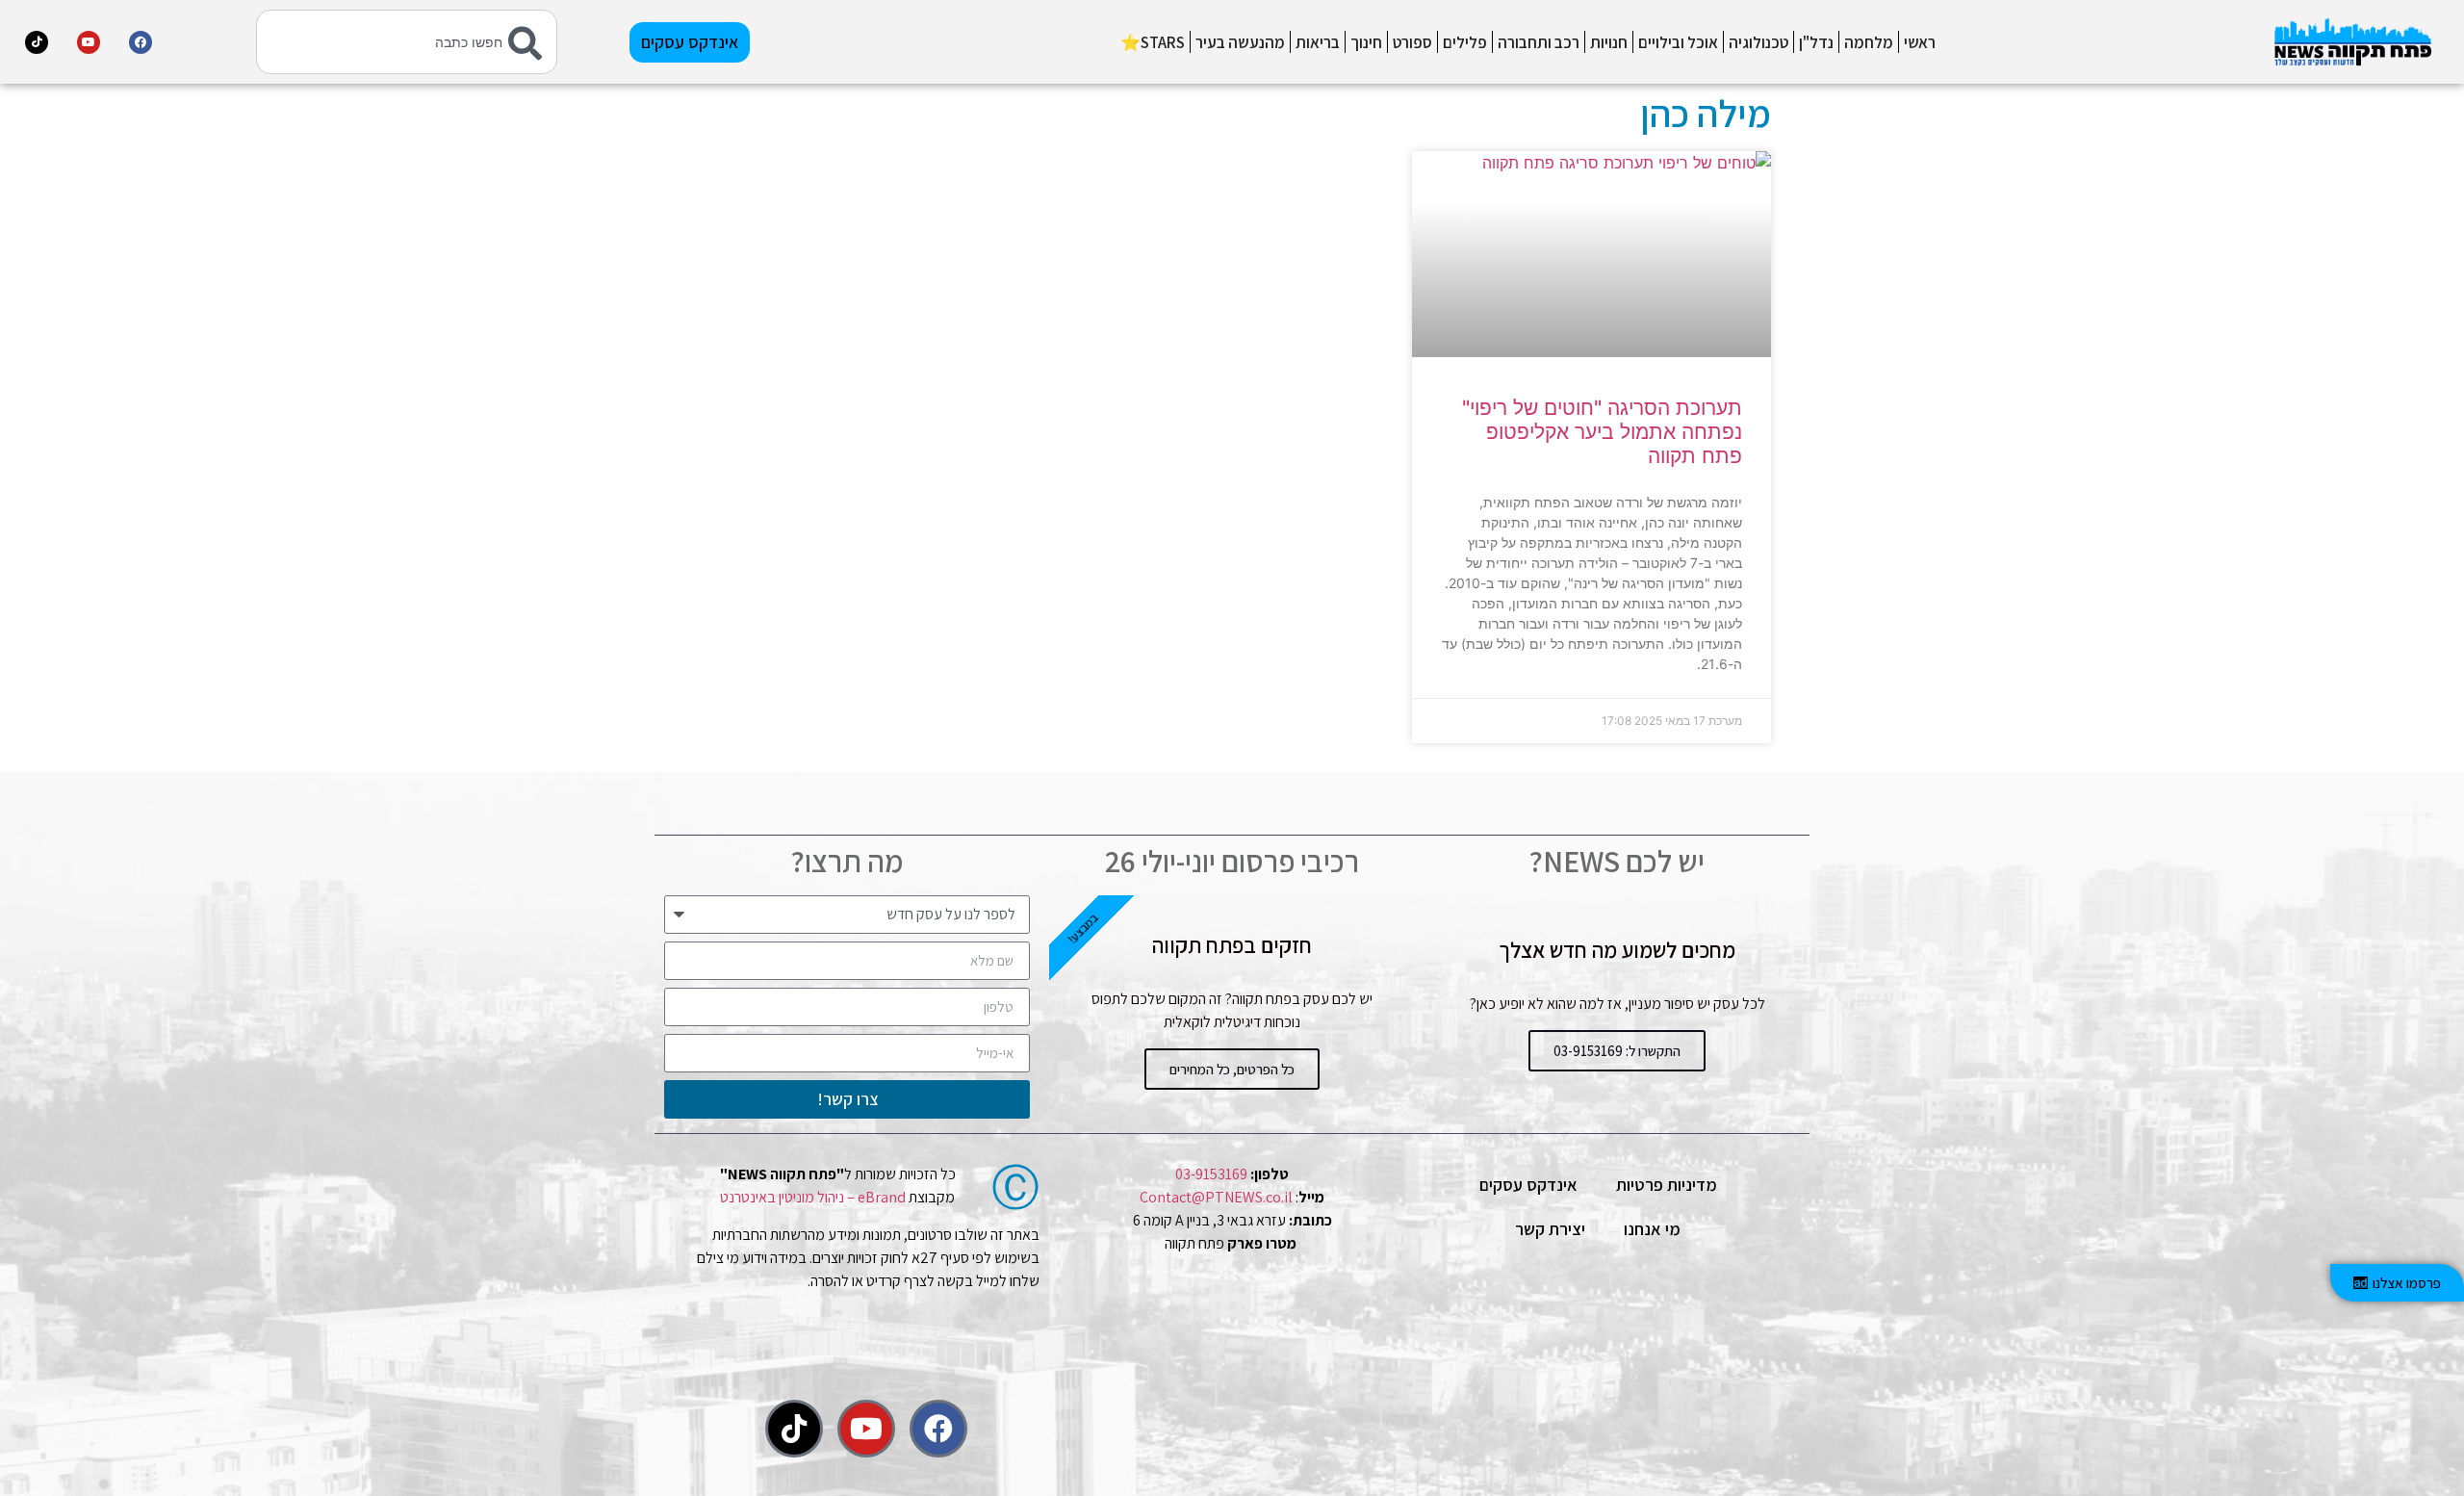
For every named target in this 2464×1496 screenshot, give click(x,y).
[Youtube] (89, 42)
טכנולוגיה (1758, 42)
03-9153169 (1211, 1174)
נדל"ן (1816, 42)
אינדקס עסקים (1528, 1185)
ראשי (1920, 42)
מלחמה (1869, 42)
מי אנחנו (1652, 1229)
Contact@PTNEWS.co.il (1216, 1197)
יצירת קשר (1550, 1229)
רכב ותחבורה (1539, 42)
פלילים (1465, 42)
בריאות (1318, 42)
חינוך (1366, 42)
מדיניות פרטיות (1667, 1185)
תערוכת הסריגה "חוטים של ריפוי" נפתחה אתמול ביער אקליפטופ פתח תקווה (1602, 432)
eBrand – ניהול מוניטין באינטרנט (813, 1197)
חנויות (1609, 42)
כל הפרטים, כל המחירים (1232, 1069)
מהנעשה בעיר (1240, 42)
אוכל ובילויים (1678, 42)
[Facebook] (141, 42)
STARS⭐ (1153, 42)
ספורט (1412, 42)
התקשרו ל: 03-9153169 (1617, 1051)
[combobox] (406, 42)
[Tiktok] (37, 42)
